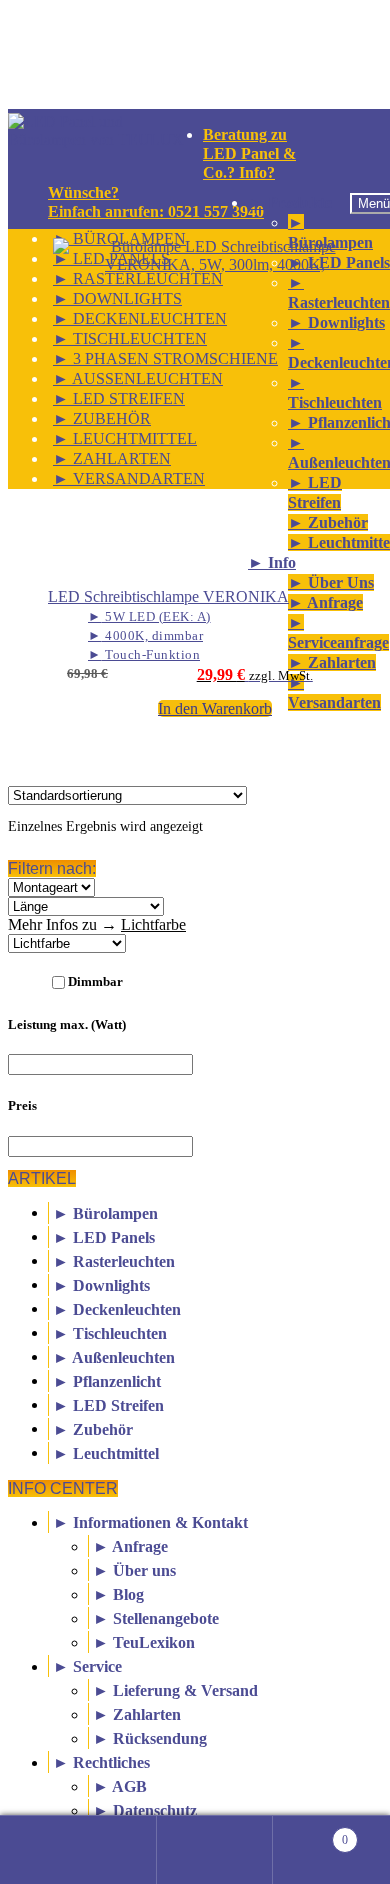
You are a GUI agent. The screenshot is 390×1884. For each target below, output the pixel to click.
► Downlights (101, 1284)
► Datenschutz (145, 1810)
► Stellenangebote (156, 1618)
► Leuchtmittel (106, 1452)
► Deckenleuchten (117, 1308)
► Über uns (134, 1570)
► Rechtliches (101, 1762)
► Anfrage (130, 1546)
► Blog (118, 1594)
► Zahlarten (137, 1714)
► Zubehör (93, 1428)
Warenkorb (310, 1831)
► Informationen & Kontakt (150, 1522)
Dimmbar (95, 981)
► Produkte (290, 202)
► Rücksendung (150, 1738)
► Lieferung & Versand (175, 1690)
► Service (87, 1666)
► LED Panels (104, 1236)
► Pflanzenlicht (107, 1380)
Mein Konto (98, 1850)
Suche (215, 1850)
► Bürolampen (105, 1212)
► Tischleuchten (110, 1332)
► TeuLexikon (144, 1642)
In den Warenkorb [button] (215, 708)
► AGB (120, 1786)
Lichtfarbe (153, 924)
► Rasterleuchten (114, 1260)
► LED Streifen (108, 1404)
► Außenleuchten (114, 1356)
